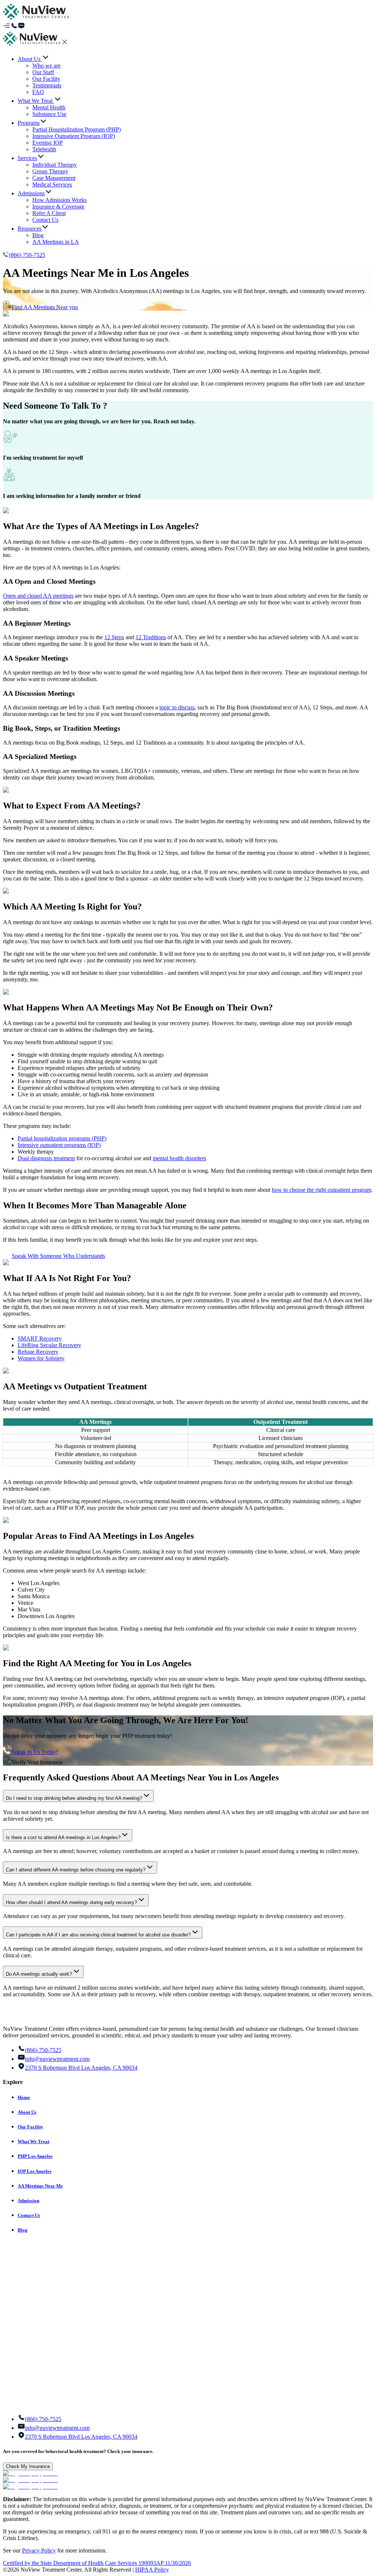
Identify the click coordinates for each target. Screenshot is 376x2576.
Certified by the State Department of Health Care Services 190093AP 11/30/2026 (97, 2563)
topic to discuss (177, 707)
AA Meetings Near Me (40, 2186)
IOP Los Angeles (35, 2171)
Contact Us (29, 2215)
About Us (27, 2112)
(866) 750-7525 (27, 255)
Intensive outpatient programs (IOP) (59, 1145)
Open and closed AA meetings (38, 596)
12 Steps (114, 637)
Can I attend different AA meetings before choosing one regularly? (76, 1870)
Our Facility (30, 2127)
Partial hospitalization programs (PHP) (62, 1138)
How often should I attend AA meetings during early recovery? (71, 1902)
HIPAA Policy (152, 2570)
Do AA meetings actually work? (39, 1974)
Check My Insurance (28, 2466)
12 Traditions (151, 637)
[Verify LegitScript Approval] (30, 2473)
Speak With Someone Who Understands (58, 1256)
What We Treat (33, 2141)
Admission (28, 2201)
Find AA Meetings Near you (45, 307)
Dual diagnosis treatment (46, 1158)
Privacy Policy (39, 2550)
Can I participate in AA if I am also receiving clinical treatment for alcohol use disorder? (98, 1935)
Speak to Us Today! (35, 1752)
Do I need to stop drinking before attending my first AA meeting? (74, 1798)
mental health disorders (179, 1158)
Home (24, 2097)
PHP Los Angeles (35, 2156)
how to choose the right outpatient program (321, 1190)
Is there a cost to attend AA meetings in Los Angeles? (63, 1837)
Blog (23, 2230)
